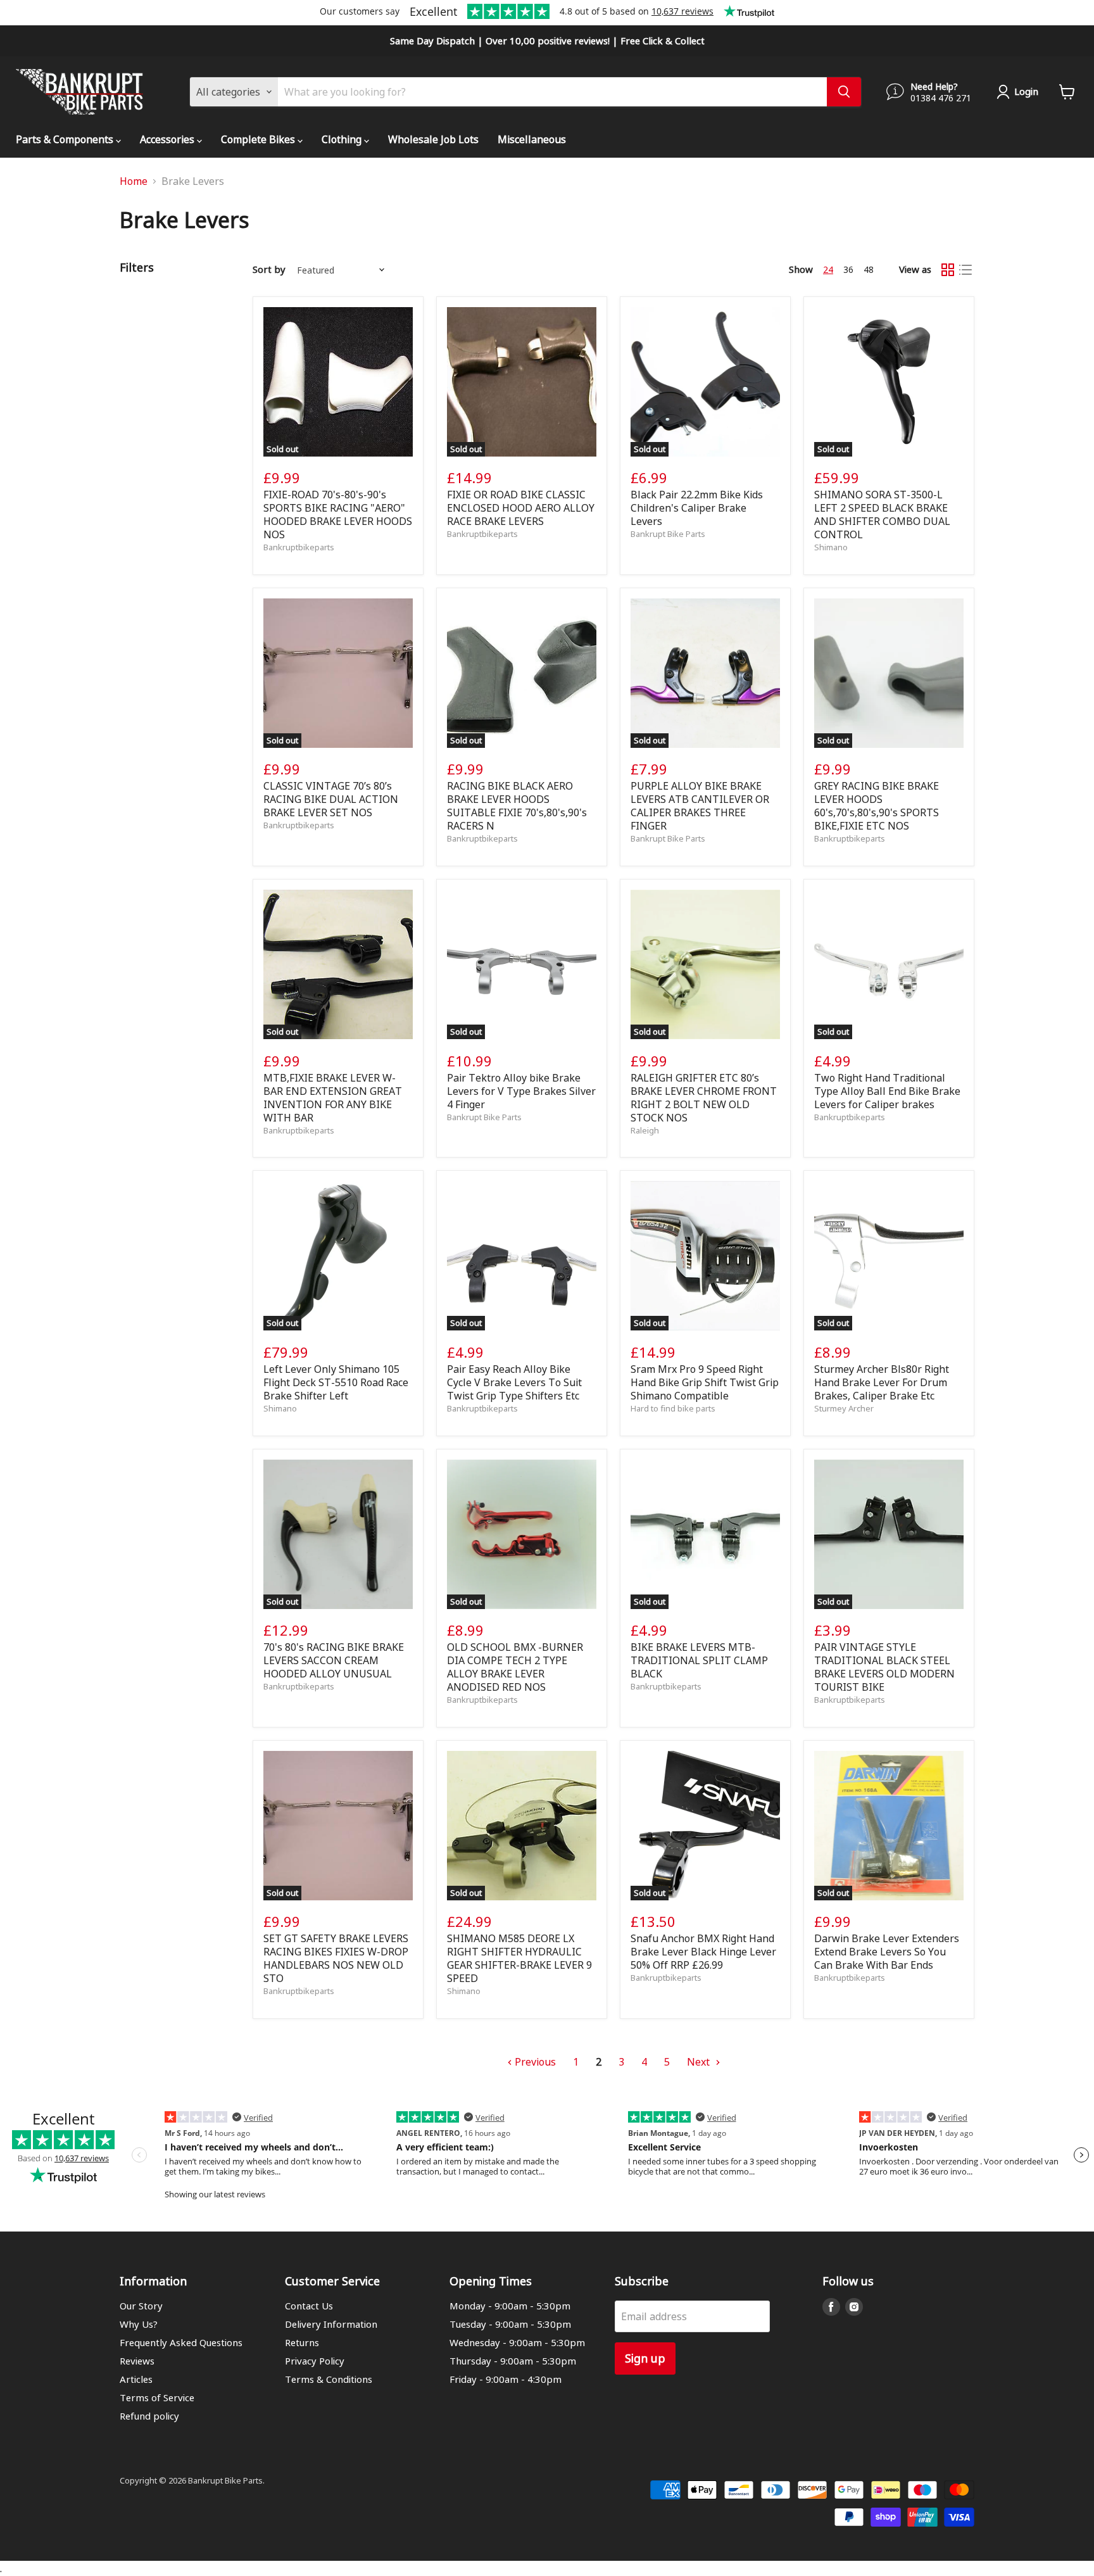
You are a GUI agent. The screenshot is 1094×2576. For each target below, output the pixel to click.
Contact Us (309, 2306)
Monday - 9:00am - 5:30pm (510, 2306)
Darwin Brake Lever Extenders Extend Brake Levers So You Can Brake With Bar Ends (887, 1951)
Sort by (269, 269)
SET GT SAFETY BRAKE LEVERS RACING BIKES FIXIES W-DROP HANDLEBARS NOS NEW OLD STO (336, 1958)
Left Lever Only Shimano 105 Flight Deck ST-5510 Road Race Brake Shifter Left (336, 1382)
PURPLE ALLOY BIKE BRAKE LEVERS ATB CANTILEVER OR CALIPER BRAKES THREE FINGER (700, 805)
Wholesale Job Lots (433, 139)
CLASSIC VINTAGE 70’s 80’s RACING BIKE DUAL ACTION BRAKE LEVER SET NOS (331, 799)
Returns (302, 2342)
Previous (534, 2061)
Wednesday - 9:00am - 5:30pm (517, 2342)
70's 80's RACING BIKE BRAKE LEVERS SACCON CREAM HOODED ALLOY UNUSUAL (334, 1660)
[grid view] (948, 270)
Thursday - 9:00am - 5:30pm (513, 2361)
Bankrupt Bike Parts (668, 534)
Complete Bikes (259, 139)
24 (828, 269)
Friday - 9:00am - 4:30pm (506, 2379)
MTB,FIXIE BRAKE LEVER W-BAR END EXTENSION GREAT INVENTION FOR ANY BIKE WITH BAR (333, 1097)
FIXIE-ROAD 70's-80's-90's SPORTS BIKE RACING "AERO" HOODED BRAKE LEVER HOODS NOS (338, 514)
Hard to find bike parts (673, 1408)
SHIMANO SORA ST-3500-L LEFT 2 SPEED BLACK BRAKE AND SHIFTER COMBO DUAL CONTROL (882, 514)
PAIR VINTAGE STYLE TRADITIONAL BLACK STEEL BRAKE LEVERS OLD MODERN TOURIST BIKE (884, 1667)
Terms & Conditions (329, 2379)
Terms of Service (157, 2397)
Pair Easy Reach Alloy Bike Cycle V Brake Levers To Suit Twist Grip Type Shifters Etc (514, 1382)
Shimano (831, 547)
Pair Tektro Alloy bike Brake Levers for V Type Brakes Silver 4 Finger (521, 1091)
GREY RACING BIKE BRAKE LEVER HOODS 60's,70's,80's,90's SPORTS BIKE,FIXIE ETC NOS (877, 805)
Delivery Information (331, 2324)
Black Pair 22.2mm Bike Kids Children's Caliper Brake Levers (697, 508)
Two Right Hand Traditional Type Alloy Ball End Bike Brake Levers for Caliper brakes (887, 1091)
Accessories (168, 139)
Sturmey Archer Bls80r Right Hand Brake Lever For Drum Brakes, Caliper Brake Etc (882, 1382)
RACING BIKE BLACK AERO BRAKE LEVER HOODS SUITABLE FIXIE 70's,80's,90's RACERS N (517, 805)
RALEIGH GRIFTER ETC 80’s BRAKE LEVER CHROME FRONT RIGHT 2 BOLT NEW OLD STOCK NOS (704, 1097)
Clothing (343, 139)
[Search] (844, 92)
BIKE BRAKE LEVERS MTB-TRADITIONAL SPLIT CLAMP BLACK (699, 1660)
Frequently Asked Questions (181, 2342)
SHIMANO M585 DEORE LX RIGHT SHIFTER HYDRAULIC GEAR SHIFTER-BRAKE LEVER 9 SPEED (519, 1958)
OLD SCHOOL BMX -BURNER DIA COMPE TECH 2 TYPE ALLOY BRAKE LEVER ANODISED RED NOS (515, 1667)
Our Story (141, 2306)
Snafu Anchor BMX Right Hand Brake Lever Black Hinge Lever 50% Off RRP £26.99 (703, 1951)
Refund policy (149, 2416)
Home (134, 181)
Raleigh (645, 1130)
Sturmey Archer (844, 1408)
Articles (136, 2379)
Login (1026, 91)
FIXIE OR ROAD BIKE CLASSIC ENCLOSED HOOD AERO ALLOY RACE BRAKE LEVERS (521, 508)
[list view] (965, 270)
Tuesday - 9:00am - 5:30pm (510, 2324)
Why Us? (139, 2324)
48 (869, 269)
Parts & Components (66, 139)
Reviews (137, 2361)
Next (700, 2061)
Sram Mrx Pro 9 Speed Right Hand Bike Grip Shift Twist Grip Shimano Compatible (705, 1382)
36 (848, 269)
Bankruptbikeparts (299, 547)
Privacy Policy (315, 2361)
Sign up (645, 2358)
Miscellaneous (532, 139)
